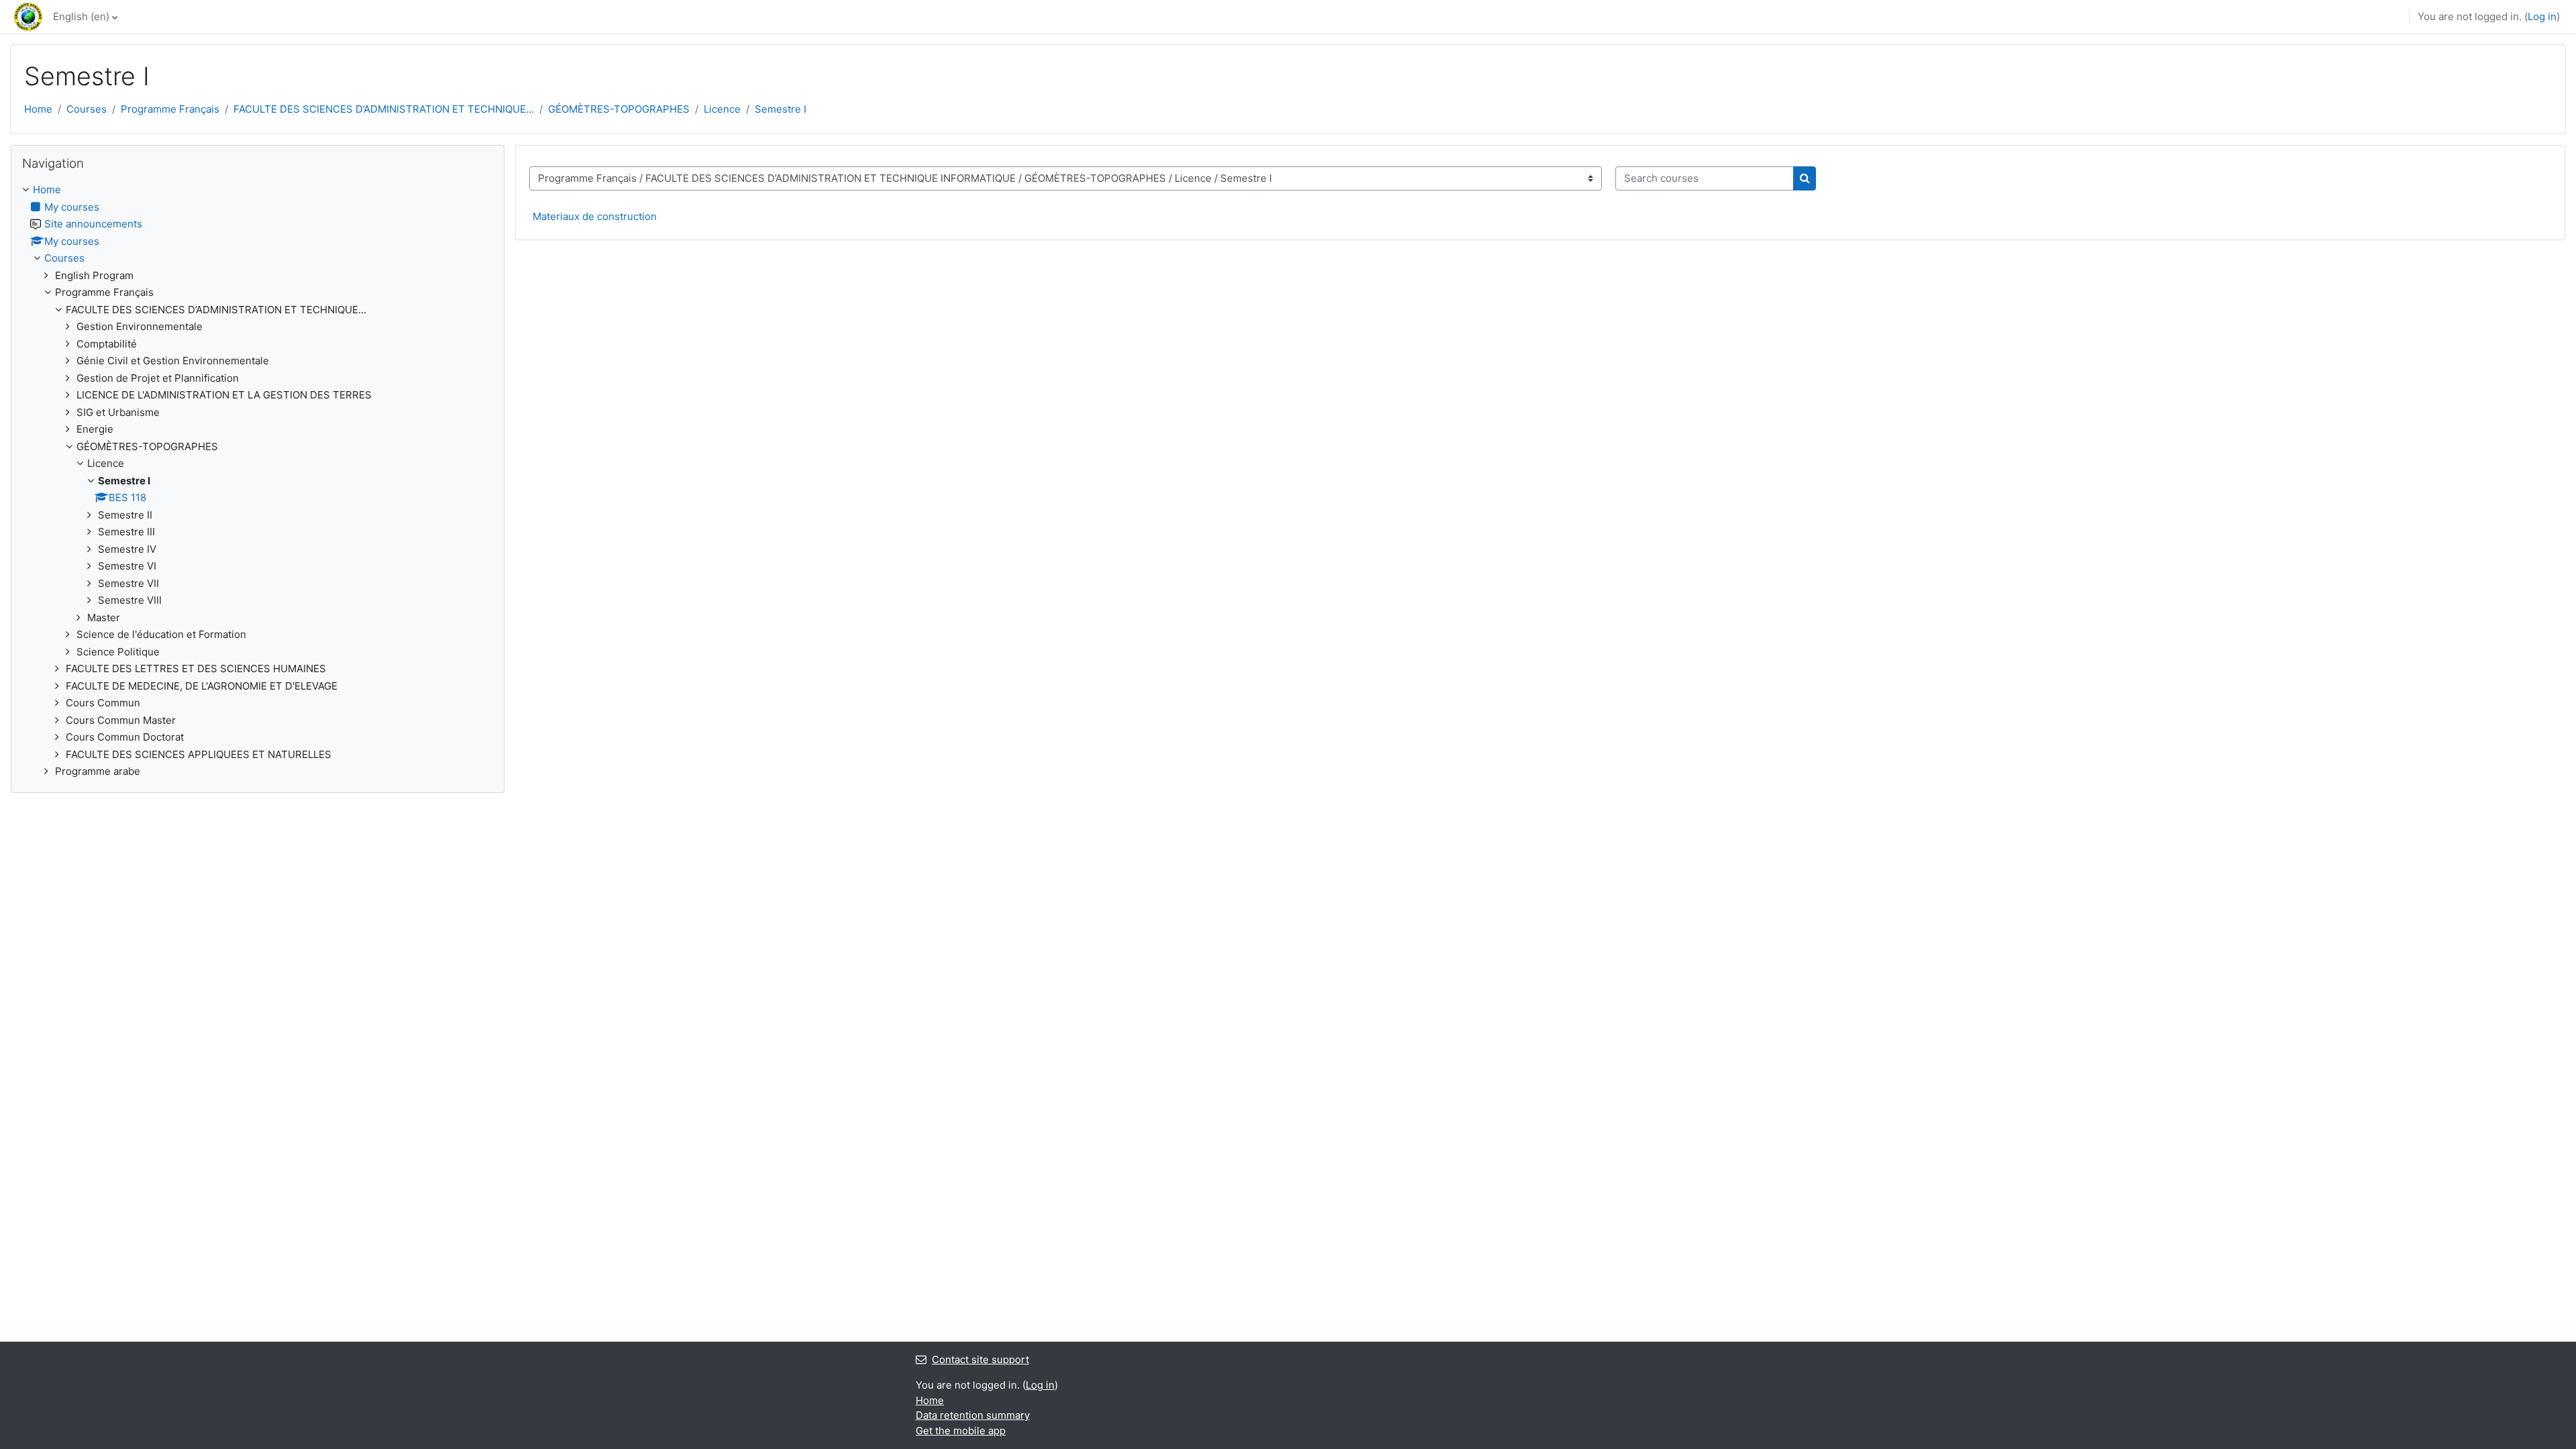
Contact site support (980, 1359)
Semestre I (781, 109)
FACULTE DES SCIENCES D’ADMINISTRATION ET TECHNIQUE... (384, 109)
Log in (2542, 16)
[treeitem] (258, 481)
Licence (722, 109)
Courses (87, 109)
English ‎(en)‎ (81, 16)
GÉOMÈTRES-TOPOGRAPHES (619, 109)
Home (38, 109)
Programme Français (170, 109)
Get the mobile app (961, 1431)
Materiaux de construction (595, 216)
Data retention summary (973, 1415)
